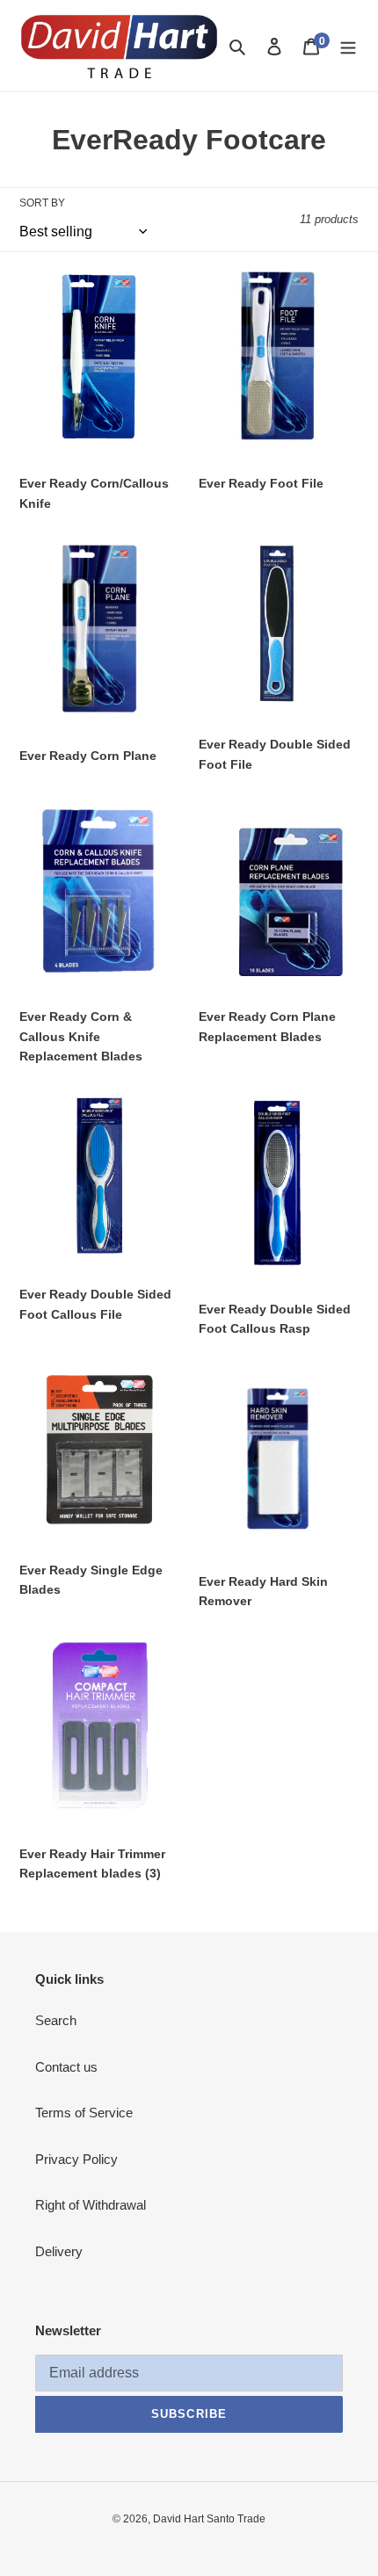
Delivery (59, 2251)
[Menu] (348, 46)
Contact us (66, 2067)
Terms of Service (84, 2113)
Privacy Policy (76, 2159)
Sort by (42, 203)
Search (56, 2020)
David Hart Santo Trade (209, 2519)
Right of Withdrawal (91, 2205)
